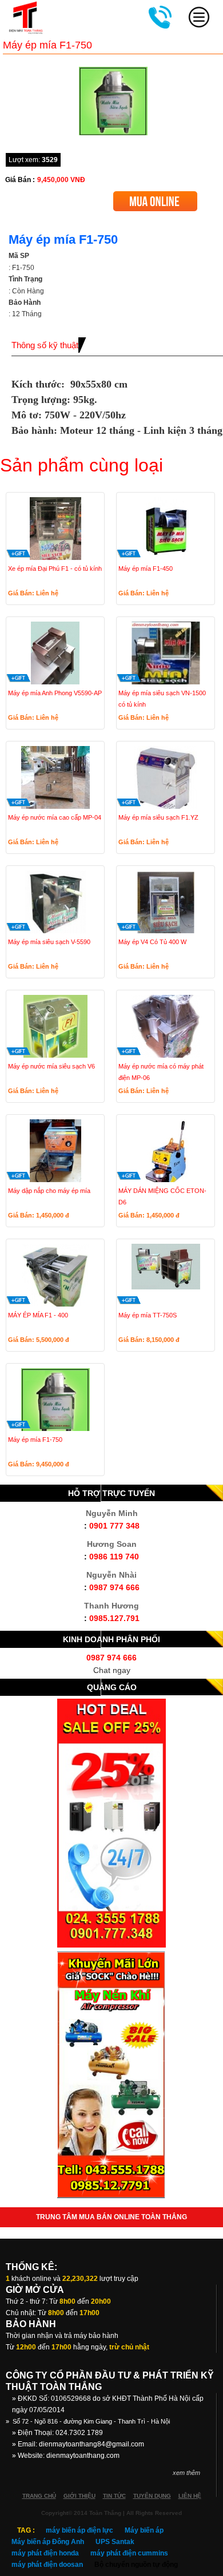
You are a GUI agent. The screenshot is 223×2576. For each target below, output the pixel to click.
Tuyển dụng (152, 2496)
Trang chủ (39, 2496)
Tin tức (114, 2496)
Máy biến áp (144, 2530)
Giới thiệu (79, 2496)
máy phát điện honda (45, 2553)
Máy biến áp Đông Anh (48, 2542)
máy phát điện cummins (129, 2553)
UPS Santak (115, 2542)
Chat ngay (112, 1670)
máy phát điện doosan (47, 2565)
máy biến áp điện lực (79, 2530)
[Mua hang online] (155, 195)
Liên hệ (190, 2496)
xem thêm (186, 2473)
